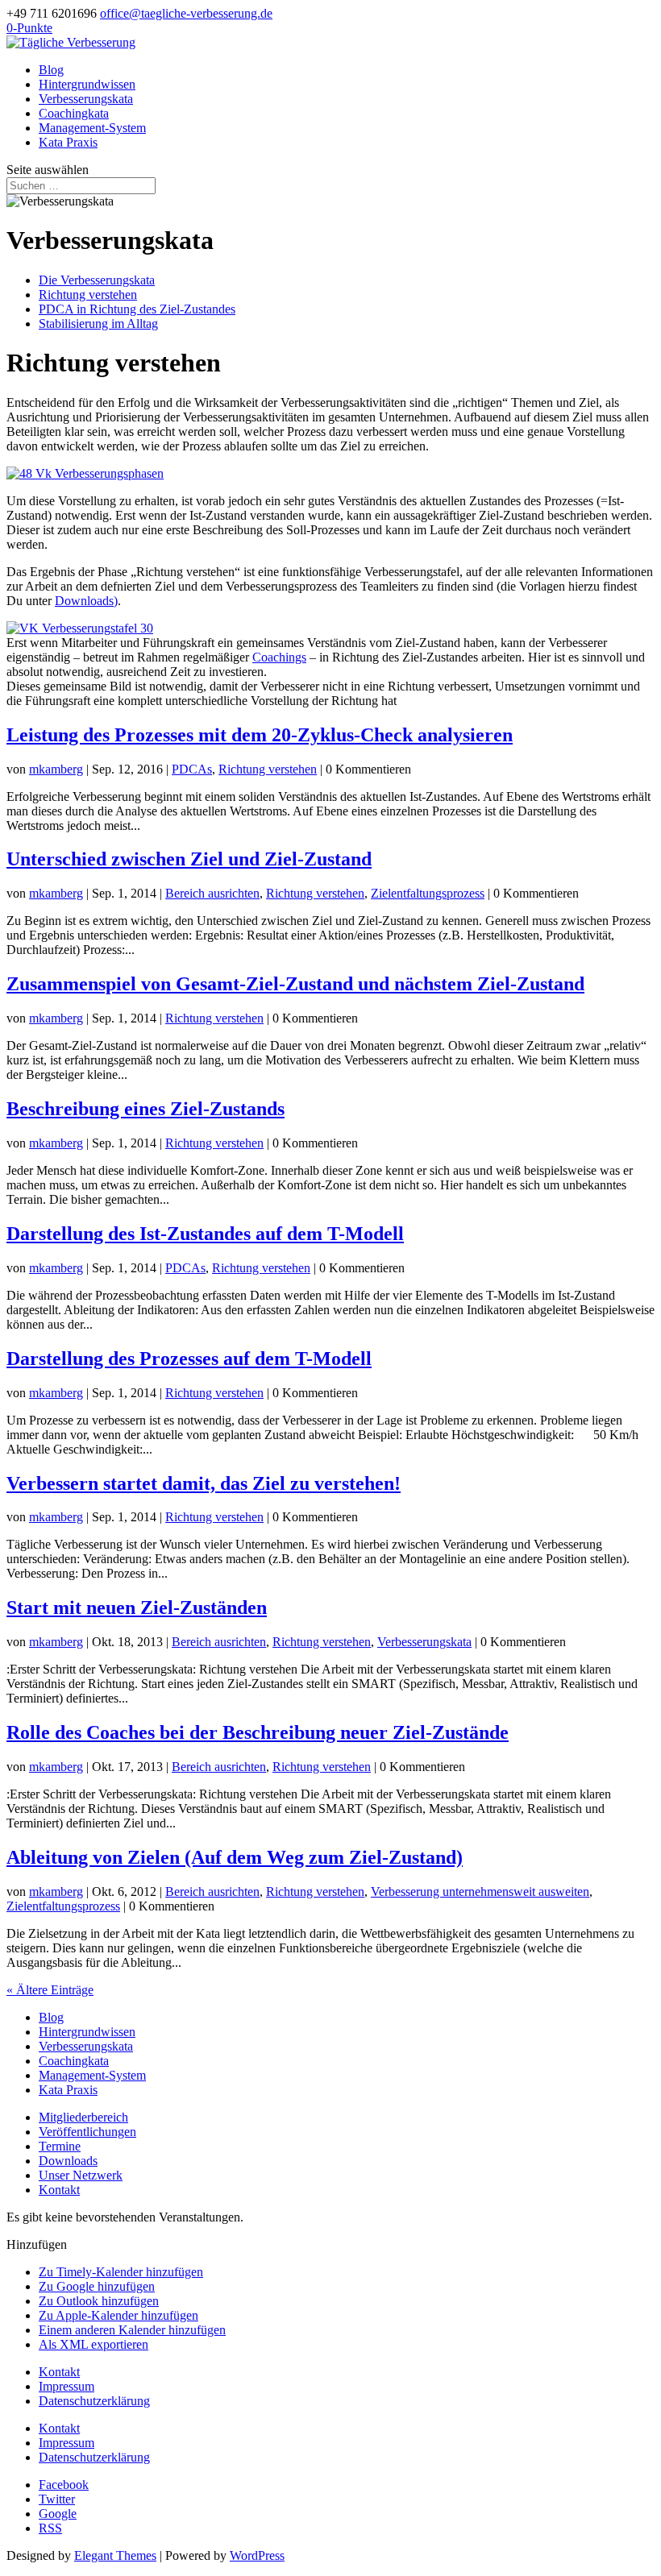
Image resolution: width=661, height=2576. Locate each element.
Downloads (68, 2161)
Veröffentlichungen (87, 2132)
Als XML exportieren (94, 2344)
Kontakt (59, 2190)
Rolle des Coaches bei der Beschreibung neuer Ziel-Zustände (258, 1732)
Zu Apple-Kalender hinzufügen (118, 2315)
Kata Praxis (68, 142)
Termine (60, 2146)
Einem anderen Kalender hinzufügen (132, 2330)
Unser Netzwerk (81, 2175)
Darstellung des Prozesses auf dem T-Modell (189, 1359)
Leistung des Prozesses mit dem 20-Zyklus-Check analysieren (260, 735)
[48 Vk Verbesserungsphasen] (85, 473)
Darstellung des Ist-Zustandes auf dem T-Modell (205, 1234)
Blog (51, 70)
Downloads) (86, 601)
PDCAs (192, 769)
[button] (37, 2244)
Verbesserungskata (86, 99)
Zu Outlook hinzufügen (99, 2301)
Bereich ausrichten (212, 893)
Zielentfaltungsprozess (428, 893)
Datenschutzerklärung (94, 2401)
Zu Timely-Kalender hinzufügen (121, 2272)
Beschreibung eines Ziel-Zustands (146, 1109)
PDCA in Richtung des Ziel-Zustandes (137, 309)
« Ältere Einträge (50, 1990)
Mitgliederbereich (83, 2117)
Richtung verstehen (88, 295)
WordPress (257, 2555)
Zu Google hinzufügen (97, 2286)
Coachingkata (74, 113)
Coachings (279, 657)
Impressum (67, 2386)
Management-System (92, 128)
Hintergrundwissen (87, 84)
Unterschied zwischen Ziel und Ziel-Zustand (189, 859)
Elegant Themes (115, 2555)
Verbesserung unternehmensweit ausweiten (480, 1892)
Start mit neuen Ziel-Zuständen (137, 1607)
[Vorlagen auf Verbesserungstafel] (80, 628)
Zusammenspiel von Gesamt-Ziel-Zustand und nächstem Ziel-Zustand (295, 984)
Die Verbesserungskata (97, 280)
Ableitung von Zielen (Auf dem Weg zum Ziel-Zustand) (235, 1857)
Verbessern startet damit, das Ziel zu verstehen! (204, 1483)
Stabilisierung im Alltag (98, 324)
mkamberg (56, 769)
